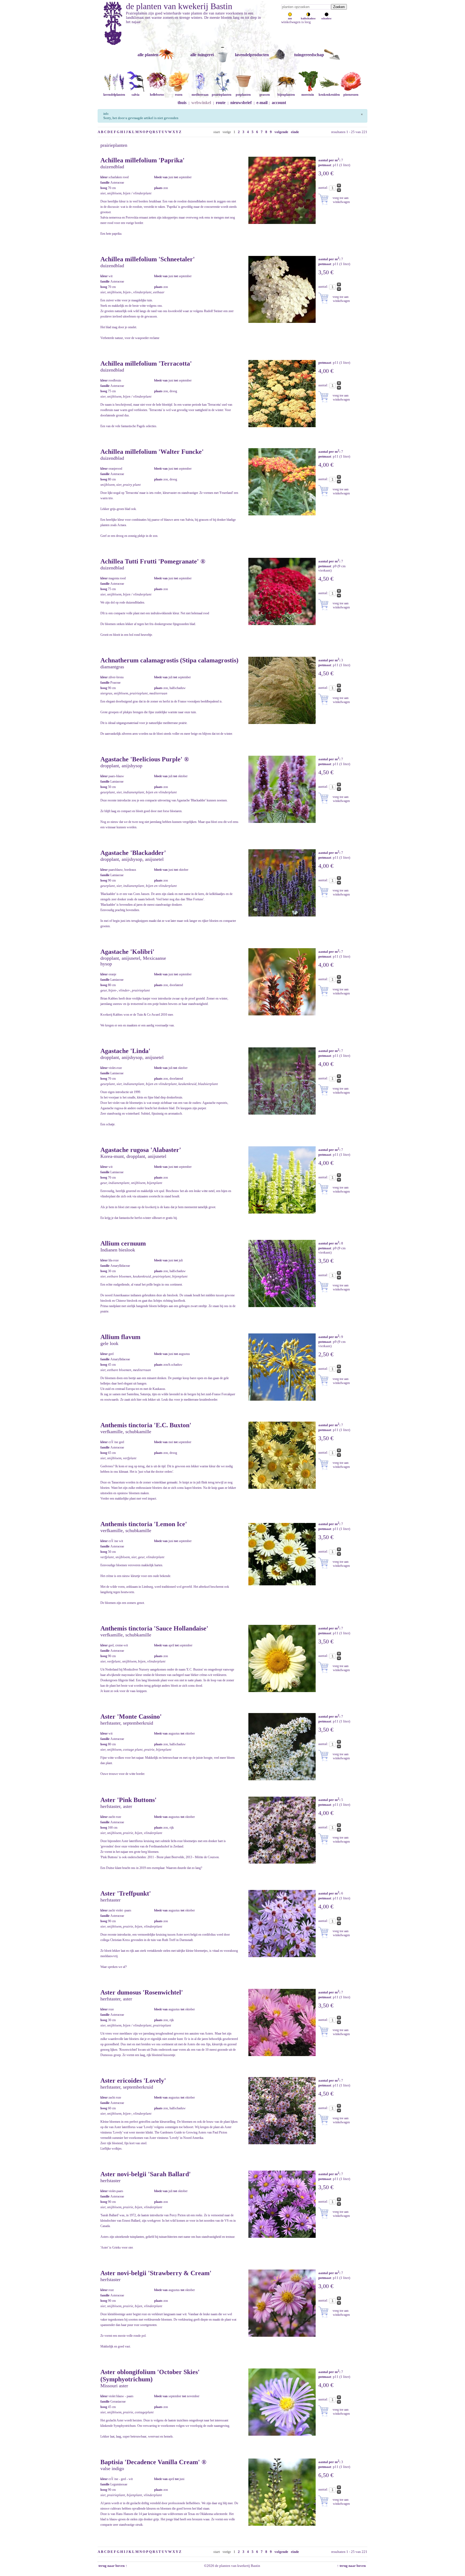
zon (290, 18)
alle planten (148, 55)
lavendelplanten (114, 95)
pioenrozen (351, 95)
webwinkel (201, 103)
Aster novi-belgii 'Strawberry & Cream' (156, 2273)
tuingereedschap (309, 55)
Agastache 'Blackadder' (133, 853)
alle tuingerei (202, 55)
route (221, 103)
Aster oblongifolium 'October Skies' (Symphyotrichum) (150, 2376)
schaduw (326, 18)
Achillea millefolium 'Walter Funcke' (152, 452)
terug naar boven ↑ (112, 2566)
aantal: (324, 188)
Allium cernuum (123, 1243)
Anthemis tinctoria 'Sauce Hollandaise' (154, 1628)
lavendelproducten (252, 55)
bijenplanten (286, 95)
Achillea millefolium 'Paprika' (142, 160)
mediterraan (200, 95)
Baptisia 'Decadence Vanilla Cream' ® (153, 2462)
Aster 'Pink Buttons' (128, 1800)
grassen (265, 95)
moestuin (308, 95)
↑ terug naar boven (352, 2566)
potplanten (243, 95)
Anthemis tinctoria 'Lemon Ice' (144, 1524)
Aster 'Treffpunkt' (126, 1893)
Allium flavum (120, 1337)
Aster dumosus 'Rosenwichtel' (142, 1992)
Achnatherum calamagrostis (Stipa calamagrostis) (169, 660)
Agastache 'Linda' (125, 1051)
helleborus (157, 95)
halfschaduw (308, 18)
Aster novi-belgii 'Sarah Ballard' (146, 2174)
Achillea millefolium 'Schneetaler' (148, 259)
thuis (182, 103)
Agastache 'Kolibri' (127, 952)
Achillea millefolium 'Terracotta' (146, 363)
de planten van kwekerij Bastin (179, 6)
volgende (281, 132)
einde (295, 132)
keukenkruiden (329, 95)
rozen (179, 95)
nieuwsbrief (241, 103)
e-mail (262, 103)
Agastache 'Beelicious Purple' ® (145, 759)
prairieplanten (222, 95)
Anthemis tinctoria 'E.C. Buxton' (146, 1425)
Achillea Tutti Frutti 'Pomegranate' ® (153, 561)
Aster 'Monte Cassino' (131, 1717)
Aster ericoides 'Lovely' (133, 2081)
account (279, 103)
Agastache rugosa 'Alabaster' (141, 1150)
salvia (135, 95)
